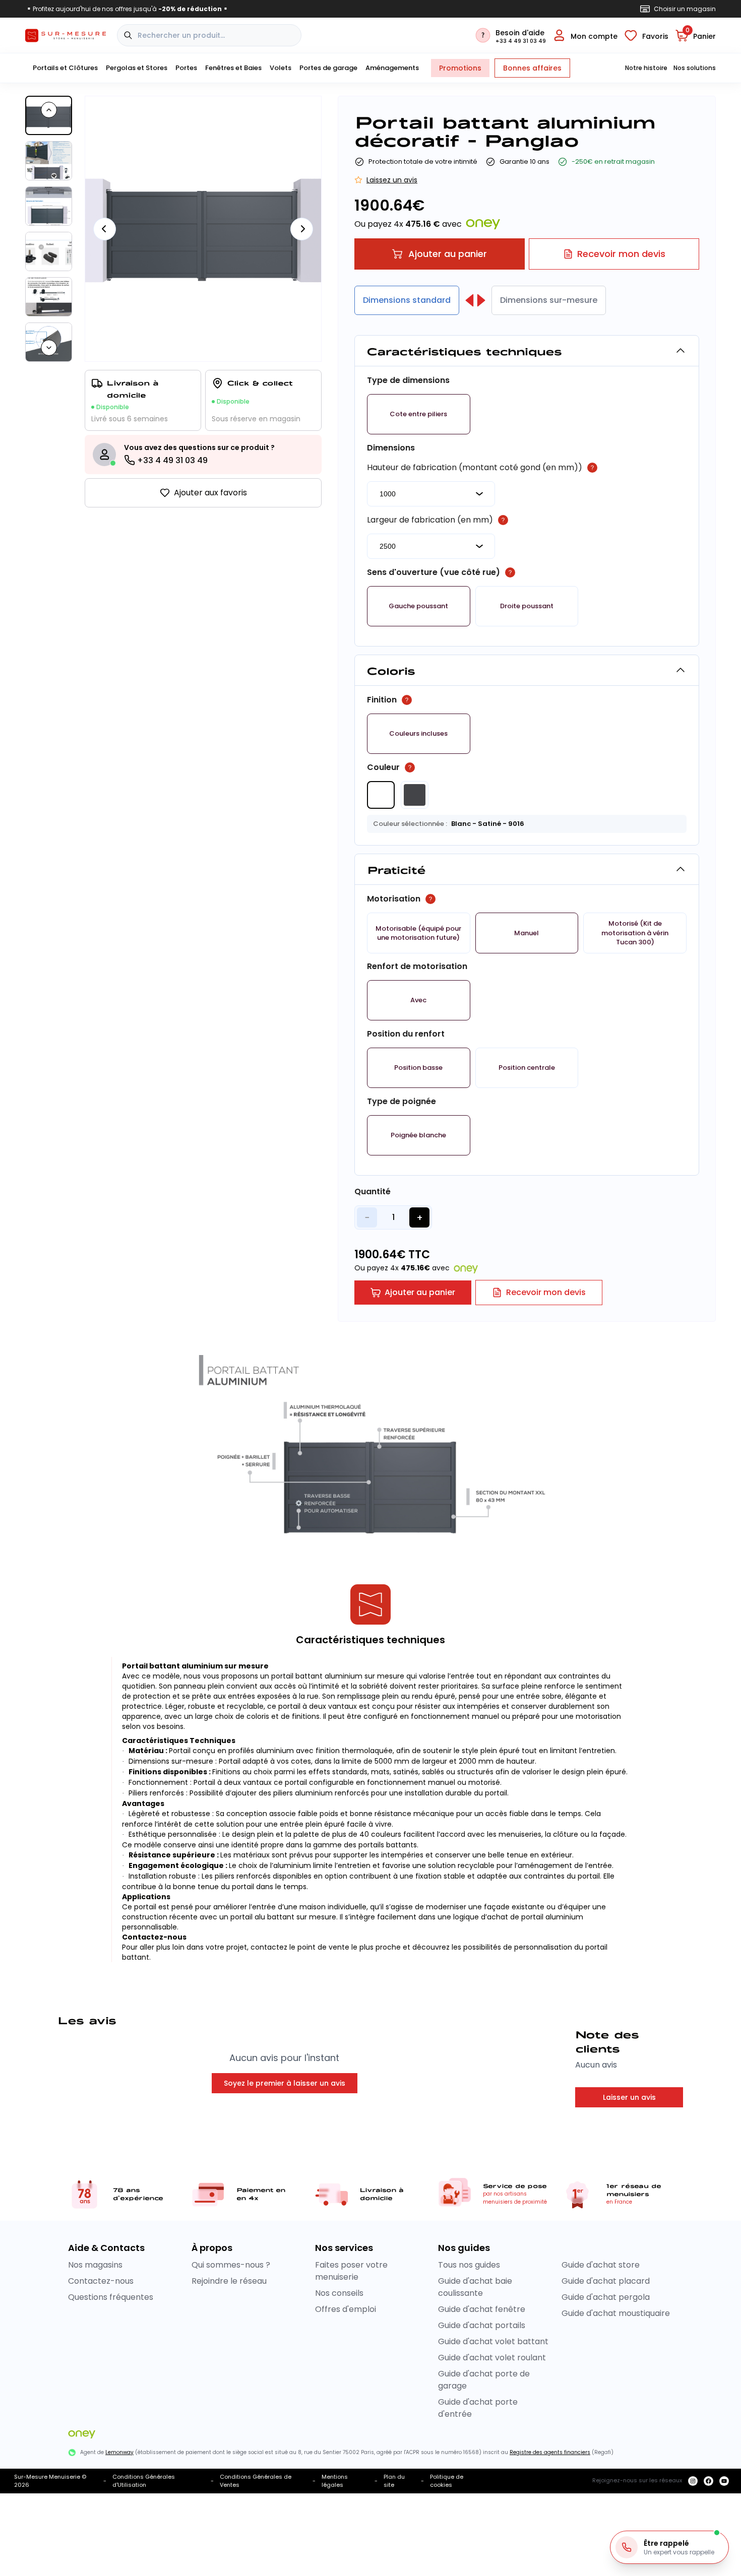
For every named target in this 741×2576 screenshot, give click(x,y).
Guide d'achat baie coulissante (475, 2287)
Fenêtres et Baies (233, 68)
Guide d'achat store (601, 2265)
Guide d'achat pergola (606, 2297)
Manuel (527, 933)
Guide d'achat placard (606, 2281)
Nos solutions (695, 68)
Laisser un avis (629, 2097)
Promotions (460, 68)
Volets (281, 68)
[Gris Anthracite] (415, 795)
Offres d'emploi (346, 2309)
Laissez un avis (392, 180)
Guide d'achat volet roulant (492, 2358)
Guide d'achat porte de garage (484, 2380)
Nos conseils (339, 2293)
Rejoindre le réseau (229, 2281)
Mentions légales (335, 2481)
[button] (419, 414)
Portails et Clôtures (65, 68)
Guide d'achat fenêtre (482, 2309)
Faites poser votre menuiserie (351, 2271)
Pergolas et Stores (137, 68)
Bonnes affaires (532, 68)
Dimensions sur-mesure (549, 300)
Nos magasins (95, 2265)
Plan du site (394, 2481)
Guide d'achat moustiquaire (616, 2313)
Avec (418, 1000)
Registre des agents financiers (550, 2452)
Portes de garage (328, 68)
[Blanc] (381, 795)
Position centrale (527, 1068)
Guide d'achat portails (482, 2325)
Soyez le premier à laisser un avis (285, 2083)
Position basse (418, 1068)
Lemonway (119, 2452)
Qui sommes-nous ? (231, 2265)
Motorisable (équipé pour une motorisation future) (418, 933)
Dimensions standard (407, 300)
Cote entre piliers (418, 414)
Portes (186, 68)
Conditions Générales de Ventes (256, 2481)
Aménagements (392, 68)
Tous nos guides (469, 2265)
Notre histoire (646, 68)
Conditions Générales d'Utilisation (144, 2481)
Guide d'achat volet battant (493, 2341)
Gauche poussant (418, 606)
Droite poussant (527, 606)
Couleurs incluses (418, 734)
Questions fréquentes (111, 2297)
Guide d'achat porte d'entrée (478, 2408)
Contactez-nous (101, 2281)
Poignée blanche (418, 1135)
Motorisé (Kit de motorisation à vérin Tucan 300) (635, 933)
